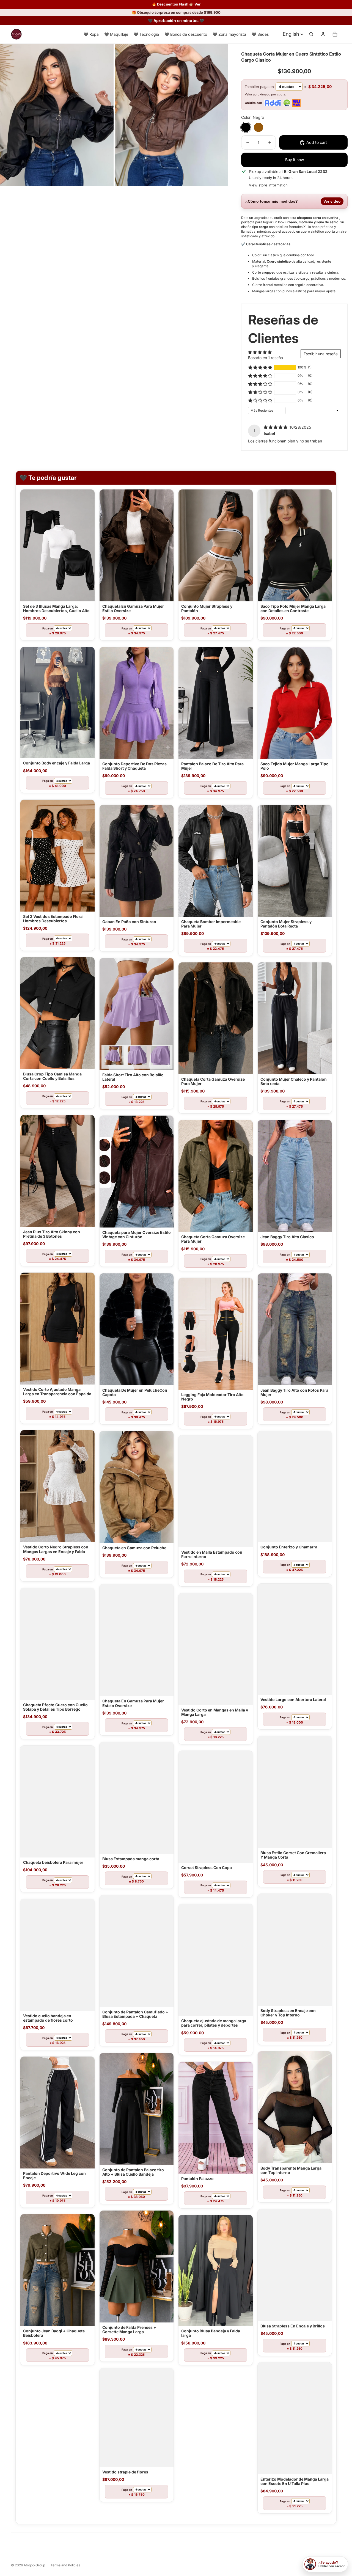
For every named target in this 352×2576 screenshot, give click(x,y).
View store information (268, 187)
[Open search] (311, 36)
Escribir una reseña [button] (321, 356)
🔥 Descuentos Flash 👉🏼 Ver (176, 4)
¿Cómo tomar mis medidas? (293, 203)
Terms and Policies (65, 2566)
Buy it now (295, 162)
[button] (260, 370)
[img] (276, 429)
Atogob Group (34, 2566)
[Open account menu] (323, 36)
